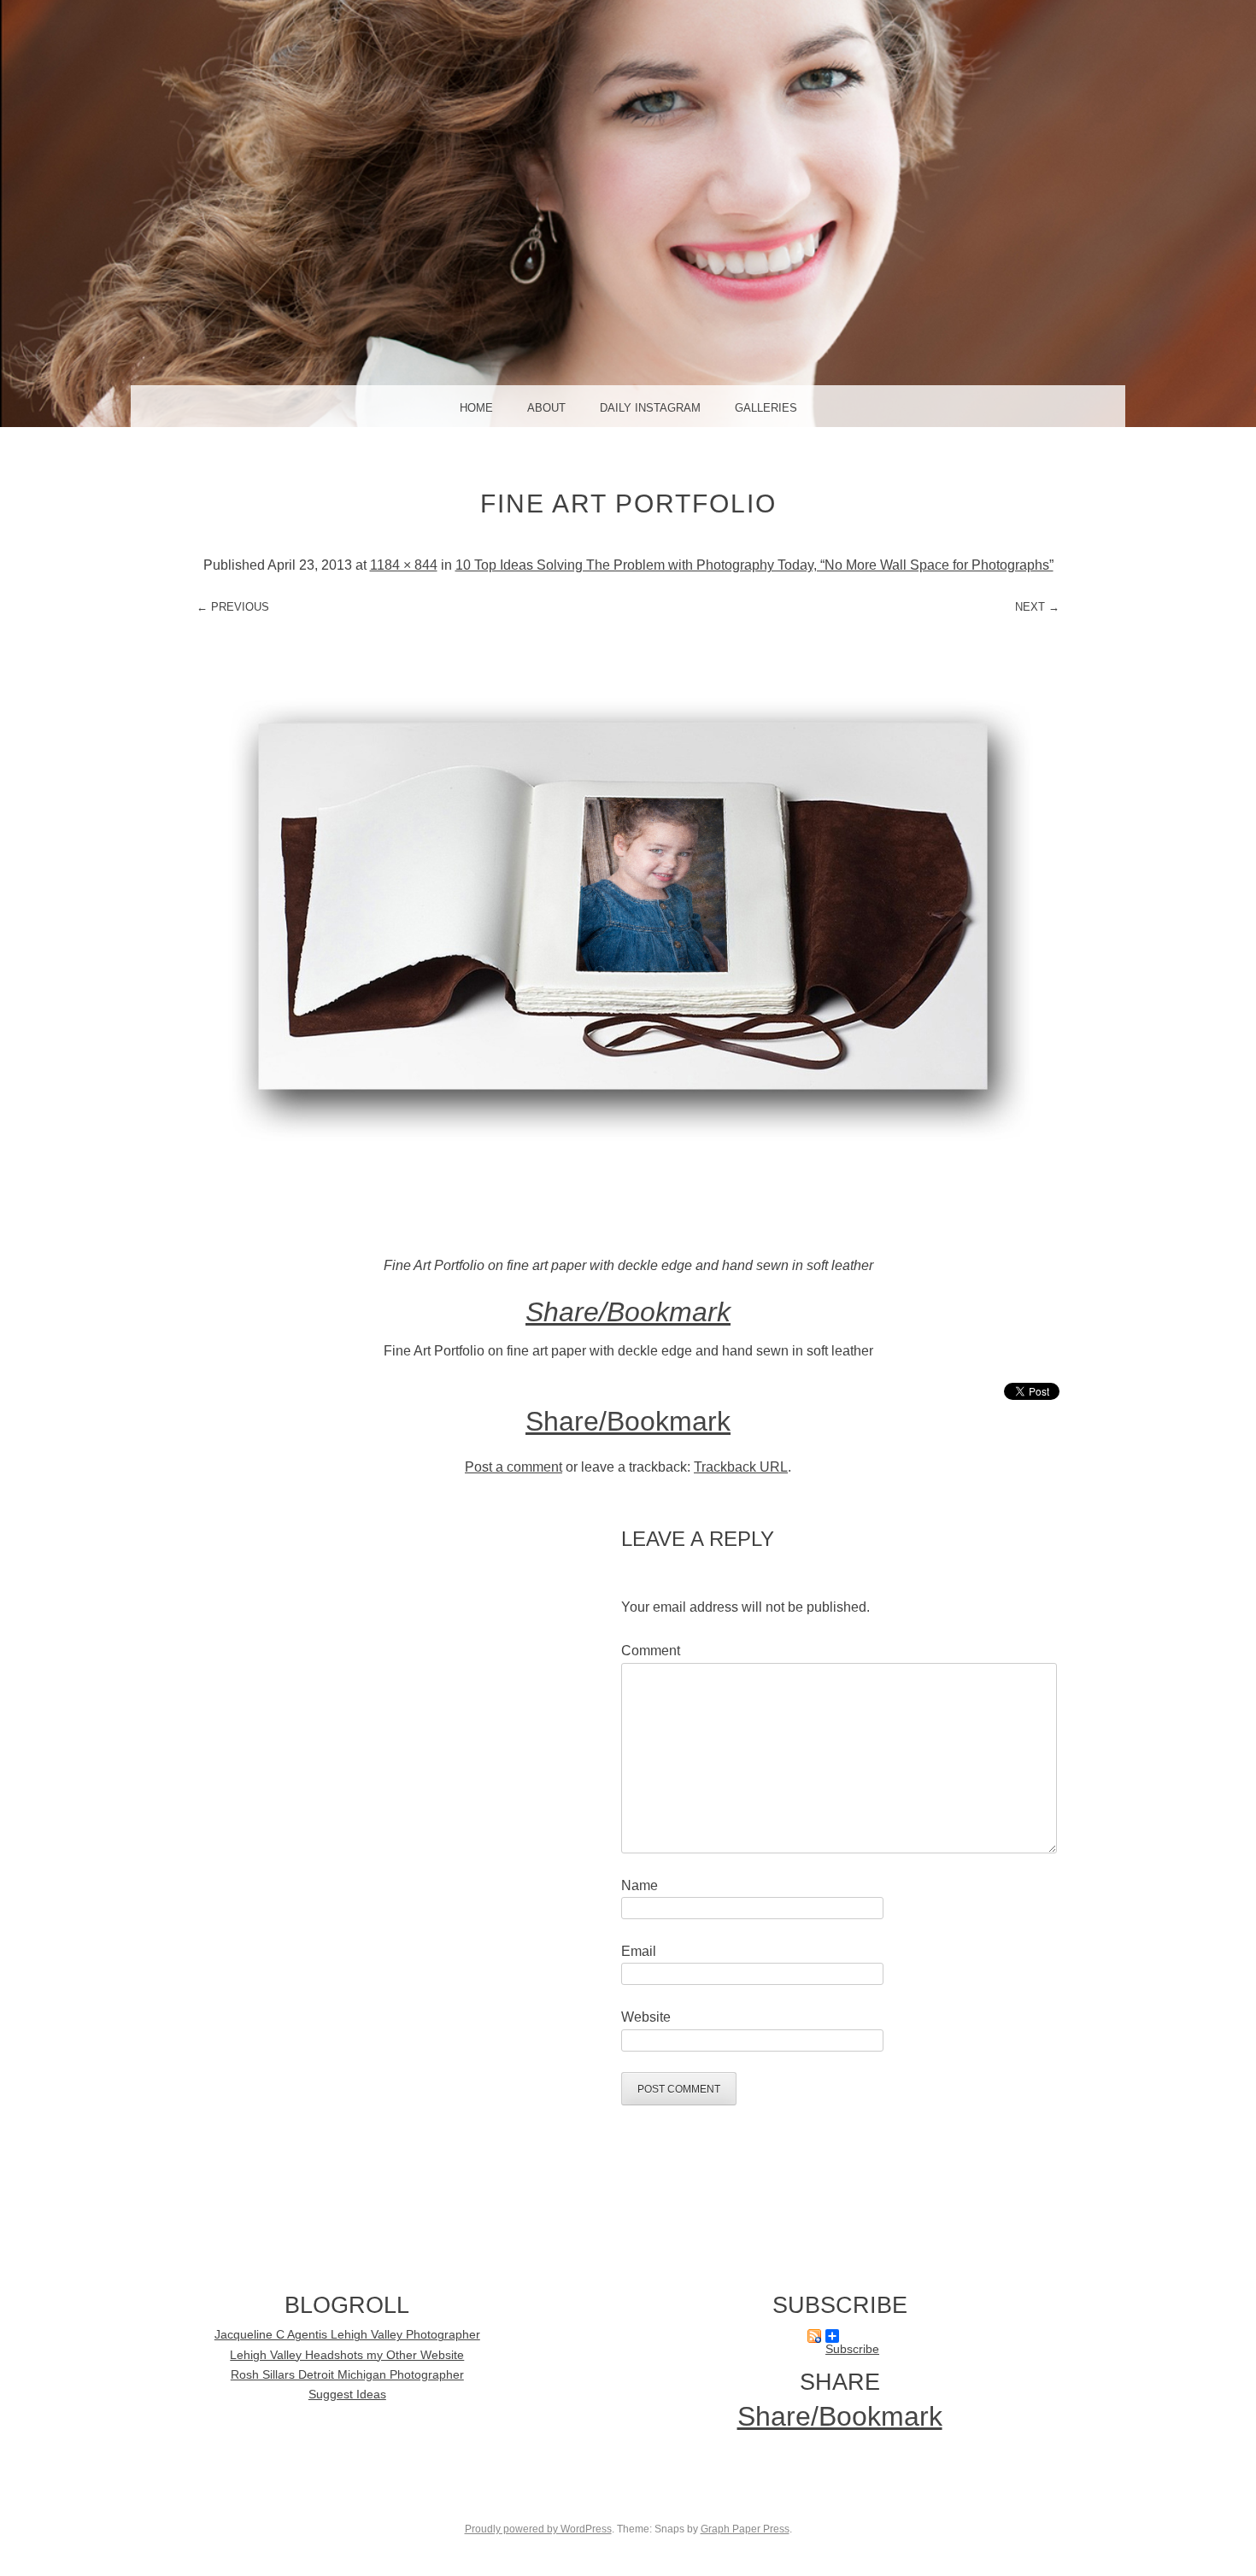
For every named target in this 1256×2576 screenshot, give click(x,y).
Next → (1037, 607)
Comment (651, 1651)
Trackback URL (741, 1467)
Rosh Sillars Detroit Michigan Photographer (347, 2375)
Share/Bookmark (628, 1312)
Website (646, 2017)
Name (640, 1885)
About (546, 408)
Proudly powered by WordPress (538, 2529)
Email (639, 1951)
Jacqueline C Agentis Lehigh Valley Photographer (347, 2335)
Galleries (766, 408)
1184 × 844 (404, 565)
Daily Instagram (650, 408)
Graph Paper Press (745, 2529)
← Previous (233, 607)
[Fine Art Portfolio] (628, 1242)
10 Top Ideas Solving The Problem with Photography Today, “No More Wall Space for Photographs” (754, 565)
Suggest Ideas (347, 2395)
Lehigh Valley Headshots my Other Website (347, 2355)
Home (476, 408)
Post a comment (514, 1467)
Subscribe (839, 2336)
